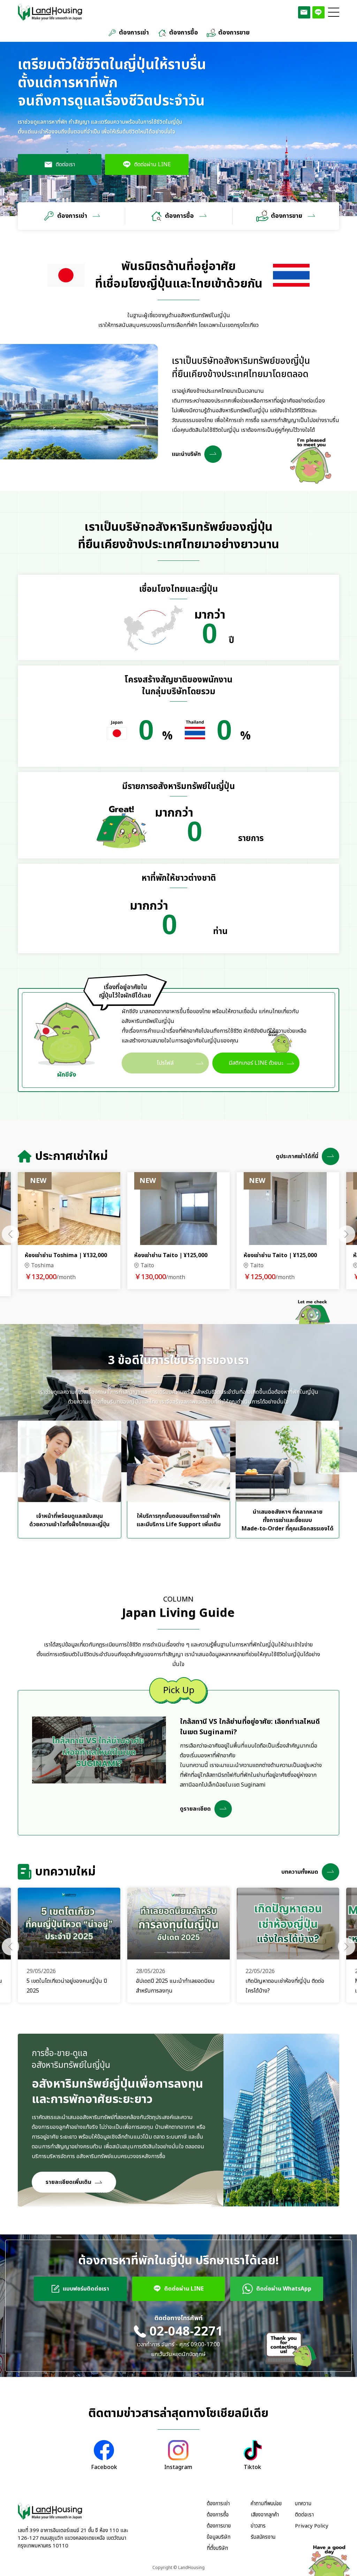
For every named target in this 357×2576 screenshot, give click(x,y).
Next (347, 1234)
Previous (10, 1234)
